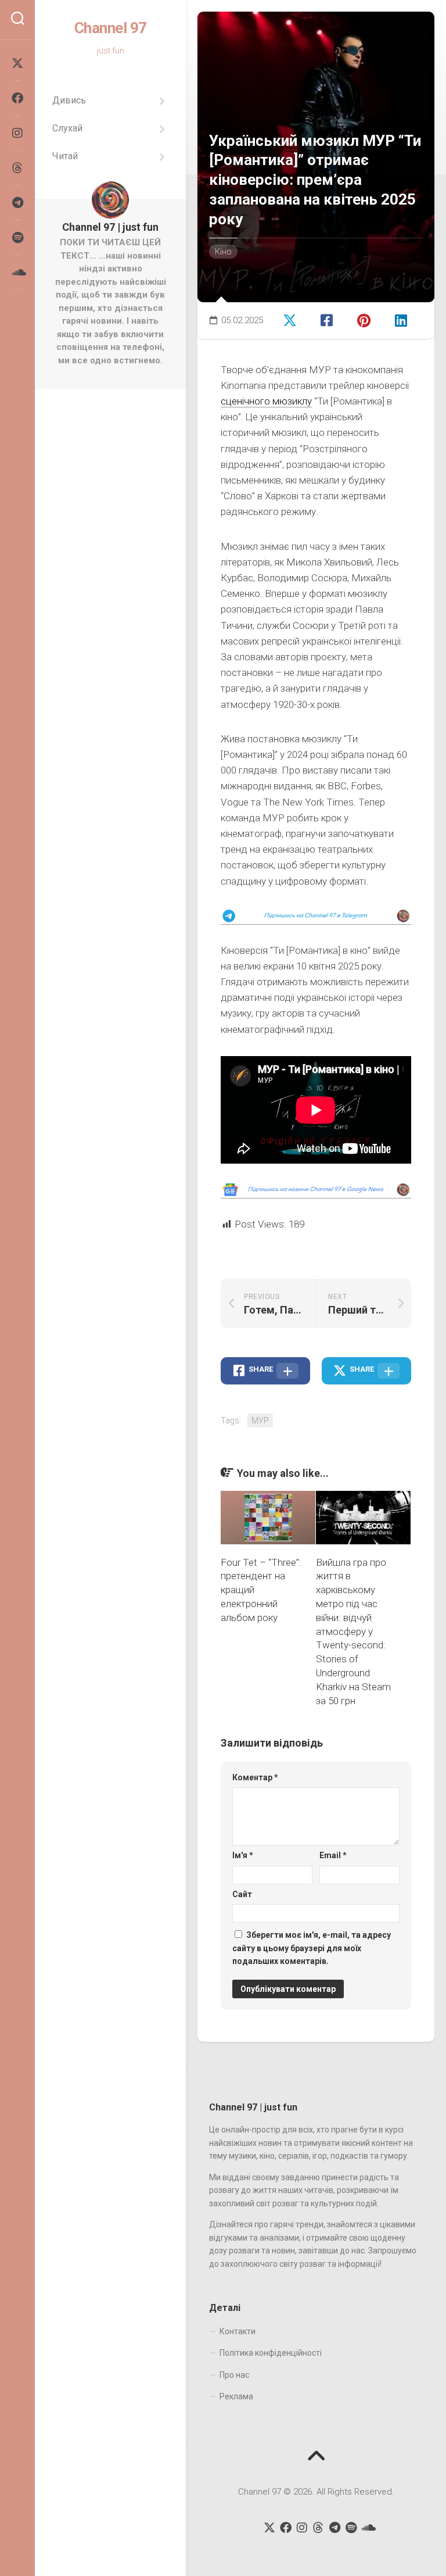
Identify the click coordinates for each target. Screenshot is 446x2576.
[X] (17, 63)
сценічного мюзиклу (266, 401)
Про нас (234, 2375)
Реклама (236, 2396)
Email (333, 1855)
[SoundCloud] (17, 273)
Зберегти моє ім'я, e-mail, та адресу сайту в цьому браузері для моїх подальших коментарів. (312, 1948)
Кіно (223, 252)
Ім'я (243, 1855)
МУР (260, 1421)
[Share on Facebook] (330, 319)
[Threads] (17, 168)
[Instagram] (17, 133)
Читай (65, 156)
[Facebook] (17, 98)
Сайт (242, 1894)
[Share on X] (293, 319)
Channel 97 (111, 28)
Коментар (255, 1777)
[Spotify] (17, 238)
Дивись (69, 100)
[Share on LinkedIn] (404, 319)
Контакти (238, 2331)
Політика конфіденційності (271, 2353)
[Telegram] (17, 203)
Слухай (67, 128)
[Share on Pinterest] (368, 319)
